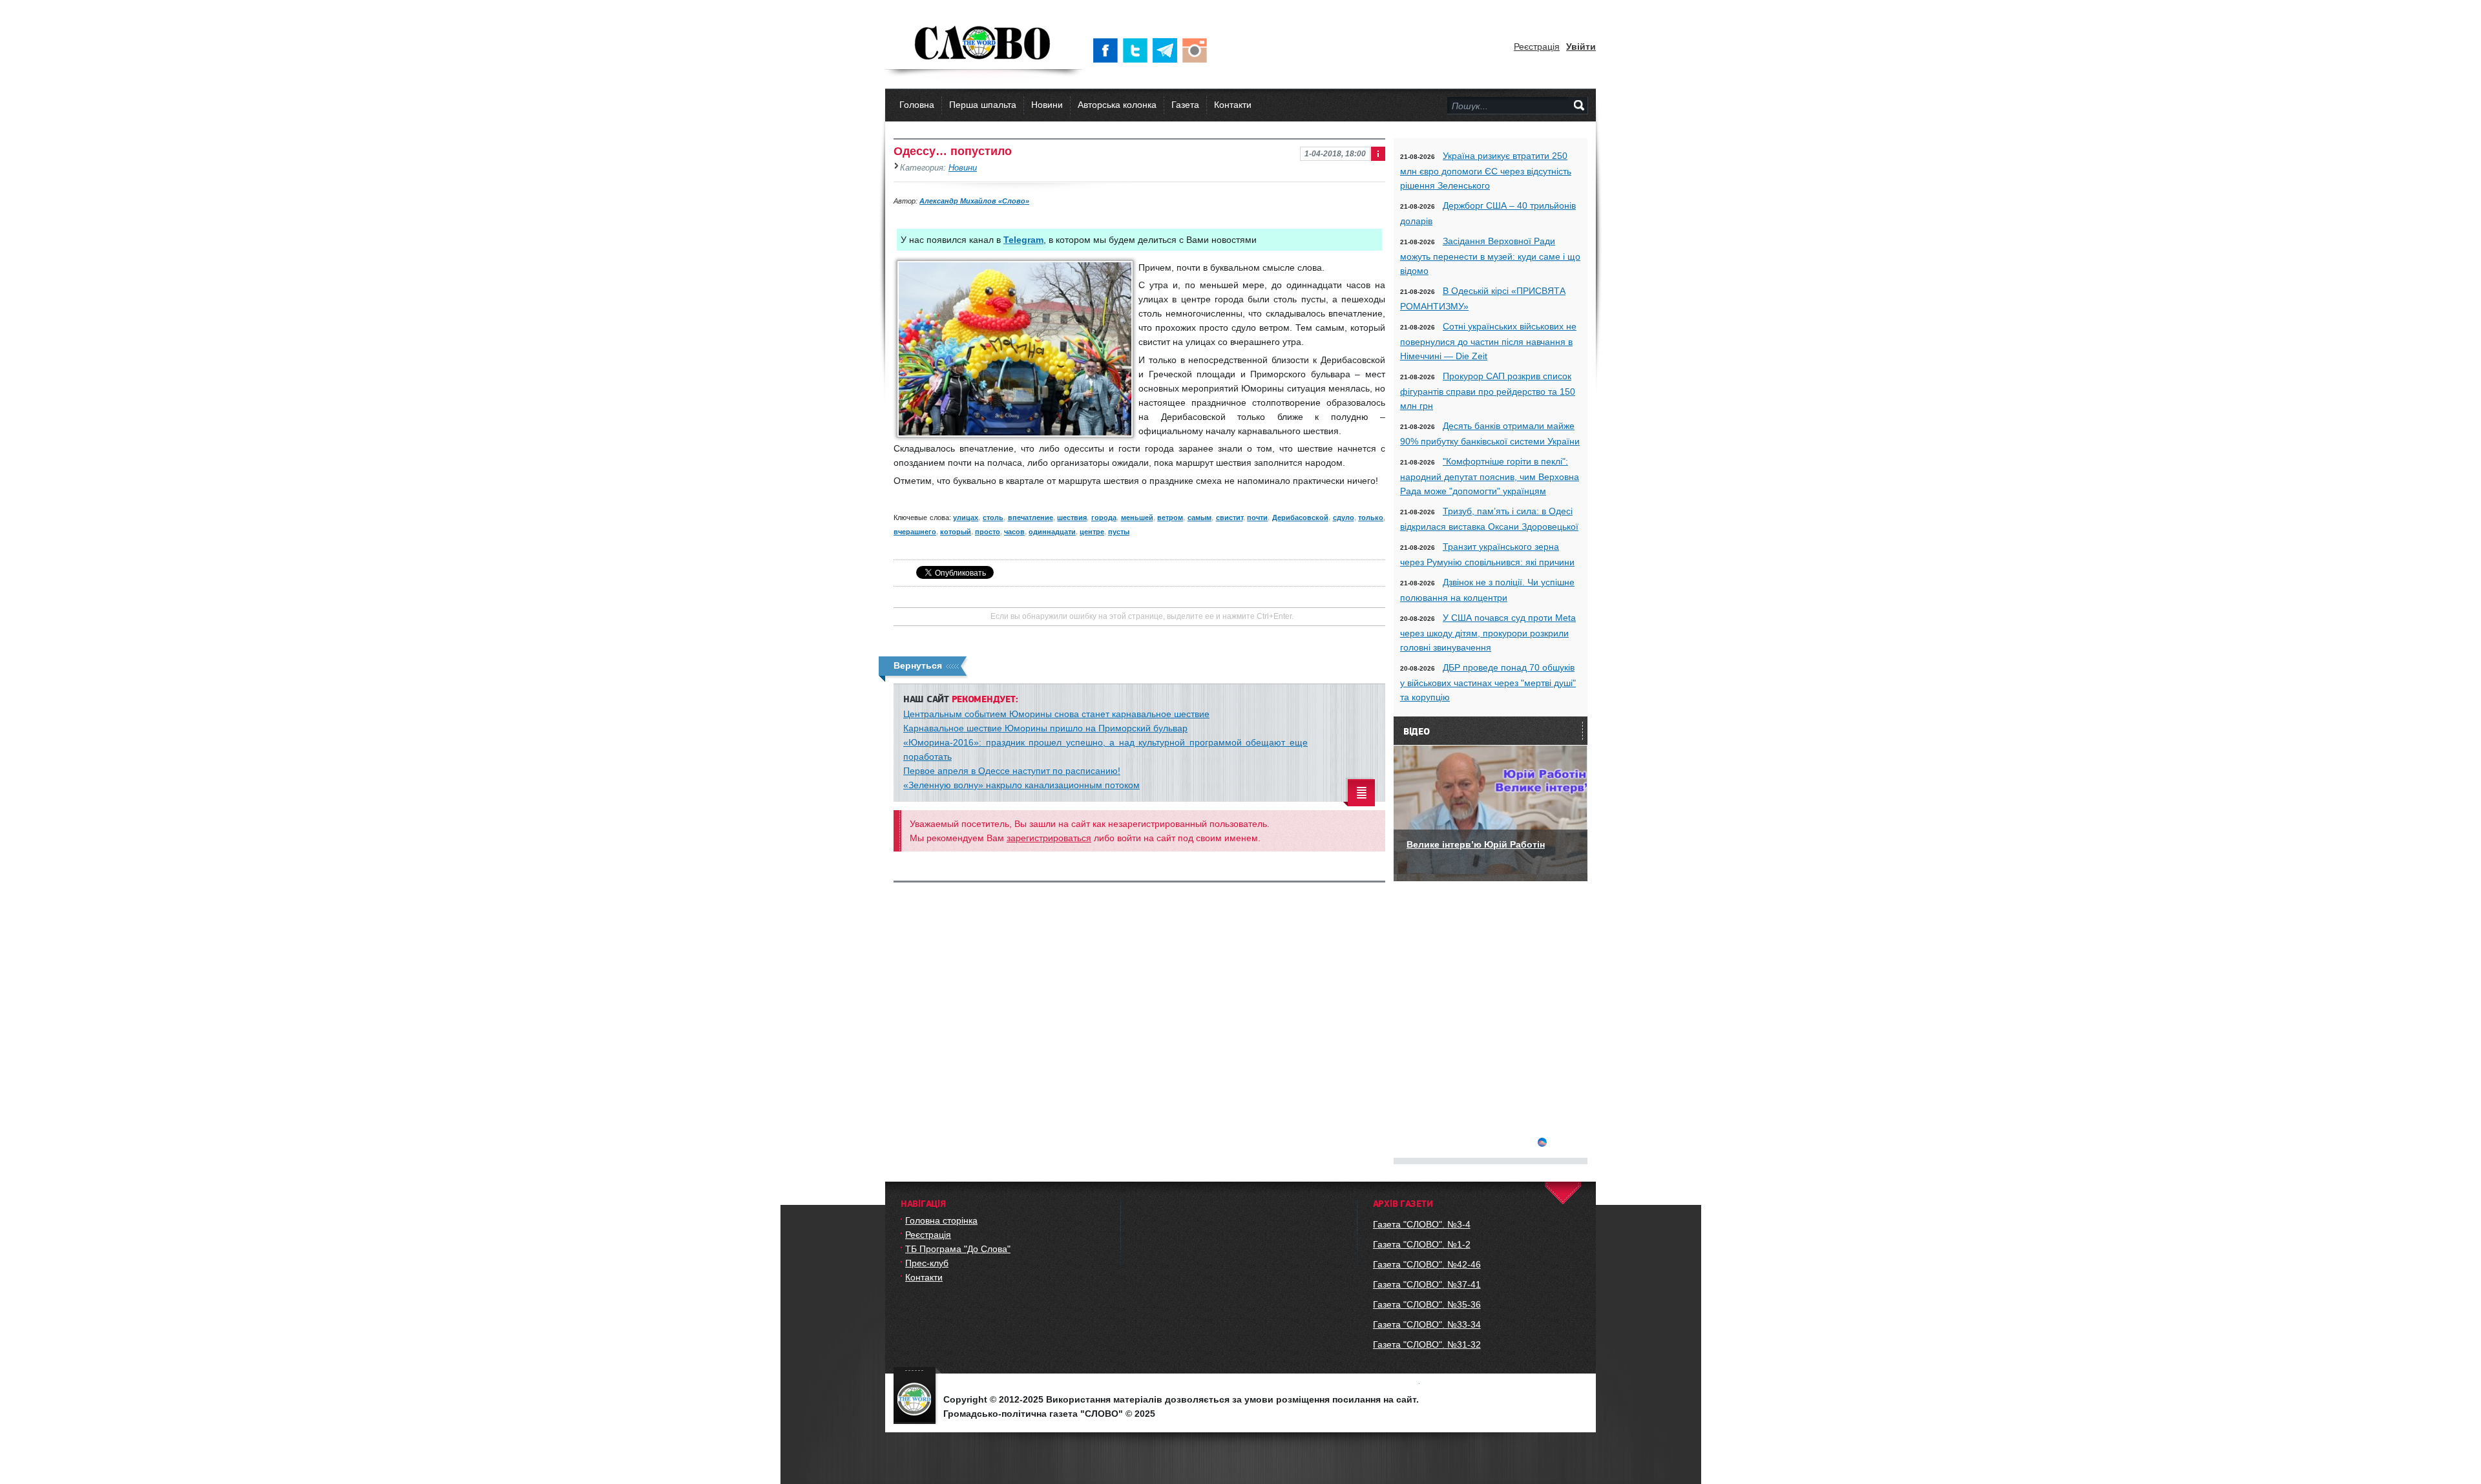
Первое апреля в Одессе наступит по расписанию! (1012, 771)
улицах (966, 517)
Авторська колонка (1117, 105)
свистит (1230, 517)
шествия (1072, 517)
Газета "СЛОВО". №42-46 (1427, 1264)
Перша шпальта (983, 105)
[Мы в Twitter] (1138, 50)
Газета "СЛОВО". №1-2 (1422, 1244)
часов (1014, 532)
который (956, 532)
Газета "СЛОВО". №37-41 (1427, 1284)
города (1104, 517)
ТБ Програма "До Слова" (958, 1249)
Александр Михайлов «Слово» (974, 201)
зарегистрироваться (1049, 838)
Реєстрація (1537, 47)
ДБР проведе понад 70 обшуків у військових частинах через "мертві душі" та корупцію (1488, 682)
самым (1199, 517)
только (1371, 517)
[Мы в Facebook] (1108, 50)
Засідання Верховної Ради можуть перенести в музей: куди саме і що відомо (1490, 256)
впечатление (1031, 517)
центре (1092, 532)
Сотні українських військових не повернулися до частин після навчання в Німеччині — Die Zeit (1488, 341)
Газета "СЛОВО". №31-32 (1427, 1344)
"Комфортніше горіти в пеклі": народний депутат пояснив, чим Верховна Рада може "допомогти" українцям (1490, 476)
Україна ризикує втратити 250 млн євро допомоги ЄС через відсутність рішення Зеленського (1486, 171)
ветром (1170, 517)
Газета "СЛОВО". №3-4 (1422, 1224)
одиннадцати (1052, 532)
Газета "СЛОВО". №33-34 (1427, 1324)
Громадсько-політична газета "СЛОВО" (984, 44)
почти (1257, 517)
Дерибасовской (1300, 517)
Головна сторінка (941, 1220)
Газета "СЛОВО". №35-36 (1427, 1304)
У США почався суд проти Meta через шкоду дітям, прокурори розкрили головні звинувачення (1488, 632)
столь (993, 517)
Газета (1185, 105)
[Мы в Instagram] (1197, 50)
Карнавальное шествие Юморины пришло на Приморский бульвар (1045, 728)
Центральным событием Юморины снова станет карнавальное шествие (1056, 714)
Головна (917, 105)
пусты (1119, 532)
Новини (1047, 105)
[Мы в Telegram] (1167, 50)
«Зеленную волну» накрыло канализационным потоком (1021, 785)
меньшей (1137, 517)
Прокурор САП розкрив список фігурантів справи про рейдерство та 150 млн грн (1488, 391)
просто (988, 532)
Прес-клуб (927, 1263)
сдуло (1344, 517)
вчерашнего (915, 532)
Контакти (1233, 105)
